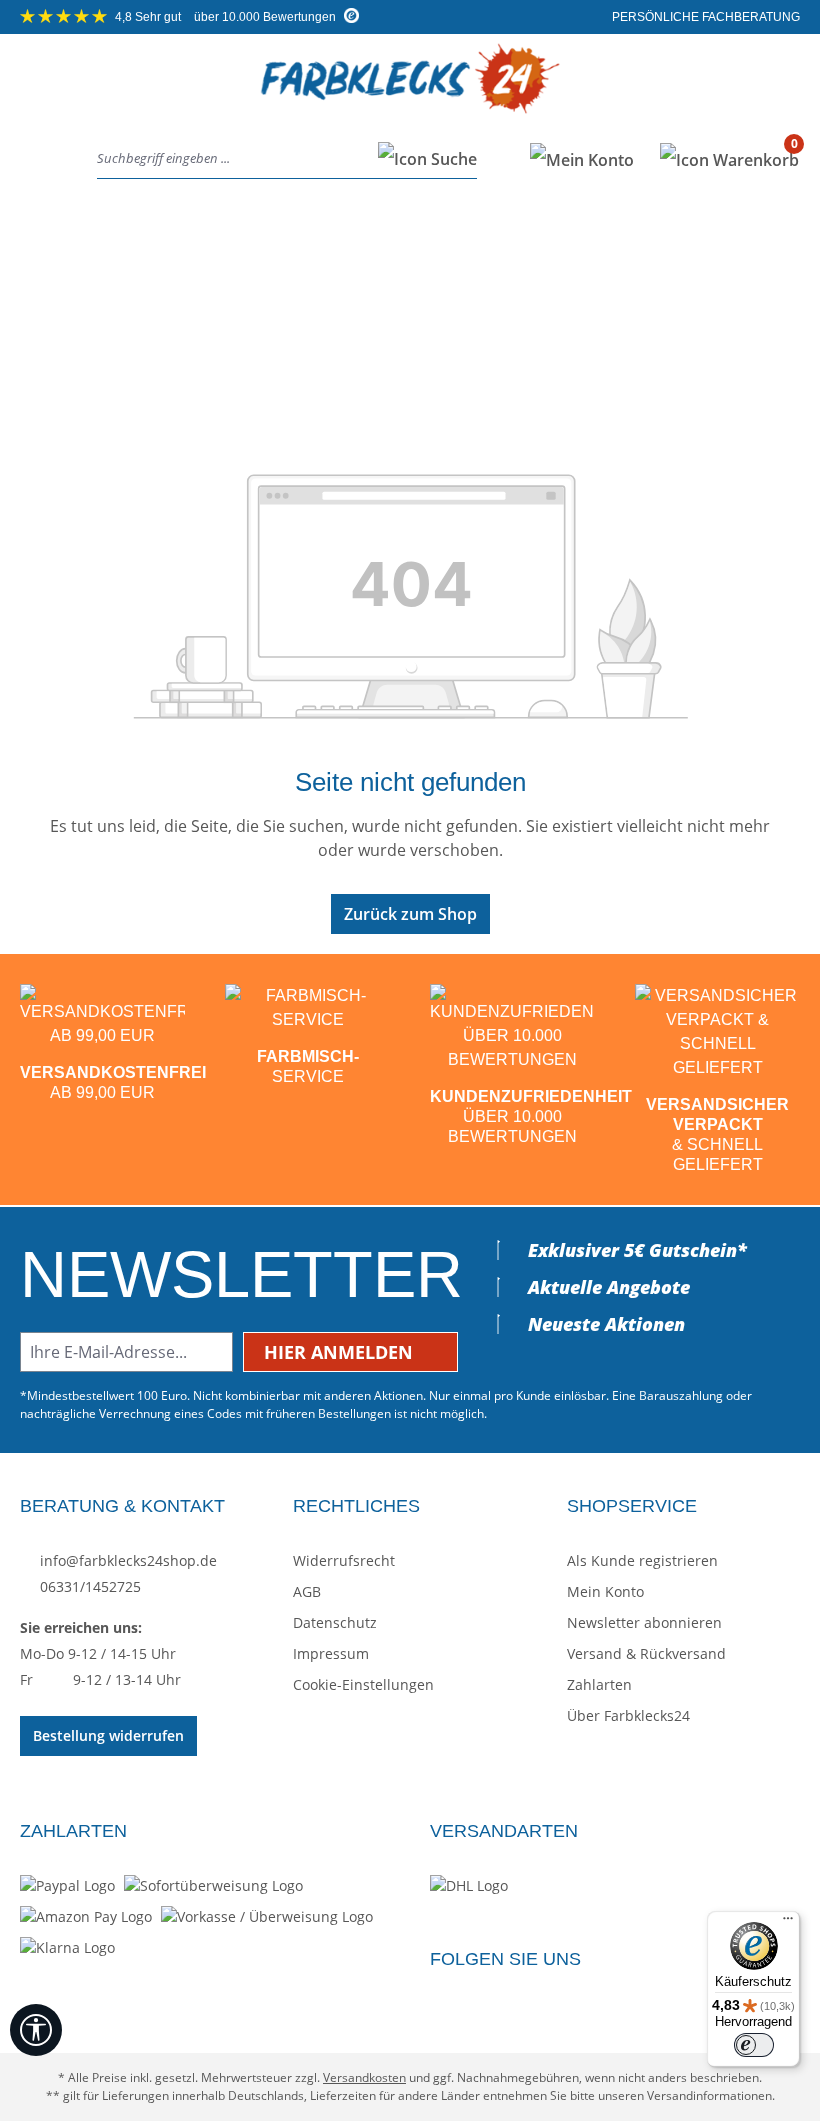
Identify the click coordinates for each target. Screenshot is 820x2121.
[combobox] (232, 159)
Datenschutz (335, 1622)
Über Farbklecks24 (628, 1715)
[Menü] (38, 159)
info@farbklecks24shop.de (126, 1560)
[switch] (754, 2045)
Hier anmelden (341, 1352)
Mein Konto (605, 1591)
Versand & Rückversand (646, 1653)
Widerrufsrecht (344, 1560)
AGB (307, 1591)
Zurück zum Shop (410, 914)
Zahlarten (599, 1684)
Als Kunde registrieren (642, 1560)
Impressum (331, 1653)
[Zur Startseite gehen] (410, 94)
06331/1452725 (88, 1586)
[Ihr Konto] (582, 159)
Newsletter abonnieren (644, 1622)
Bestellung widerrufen (108, 1735)
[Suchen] (421, 159)
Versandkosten (364, 2077)
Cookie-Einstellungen (363, 1684)
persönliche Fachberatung (704, 17)
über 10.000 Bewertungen (227, 17)
